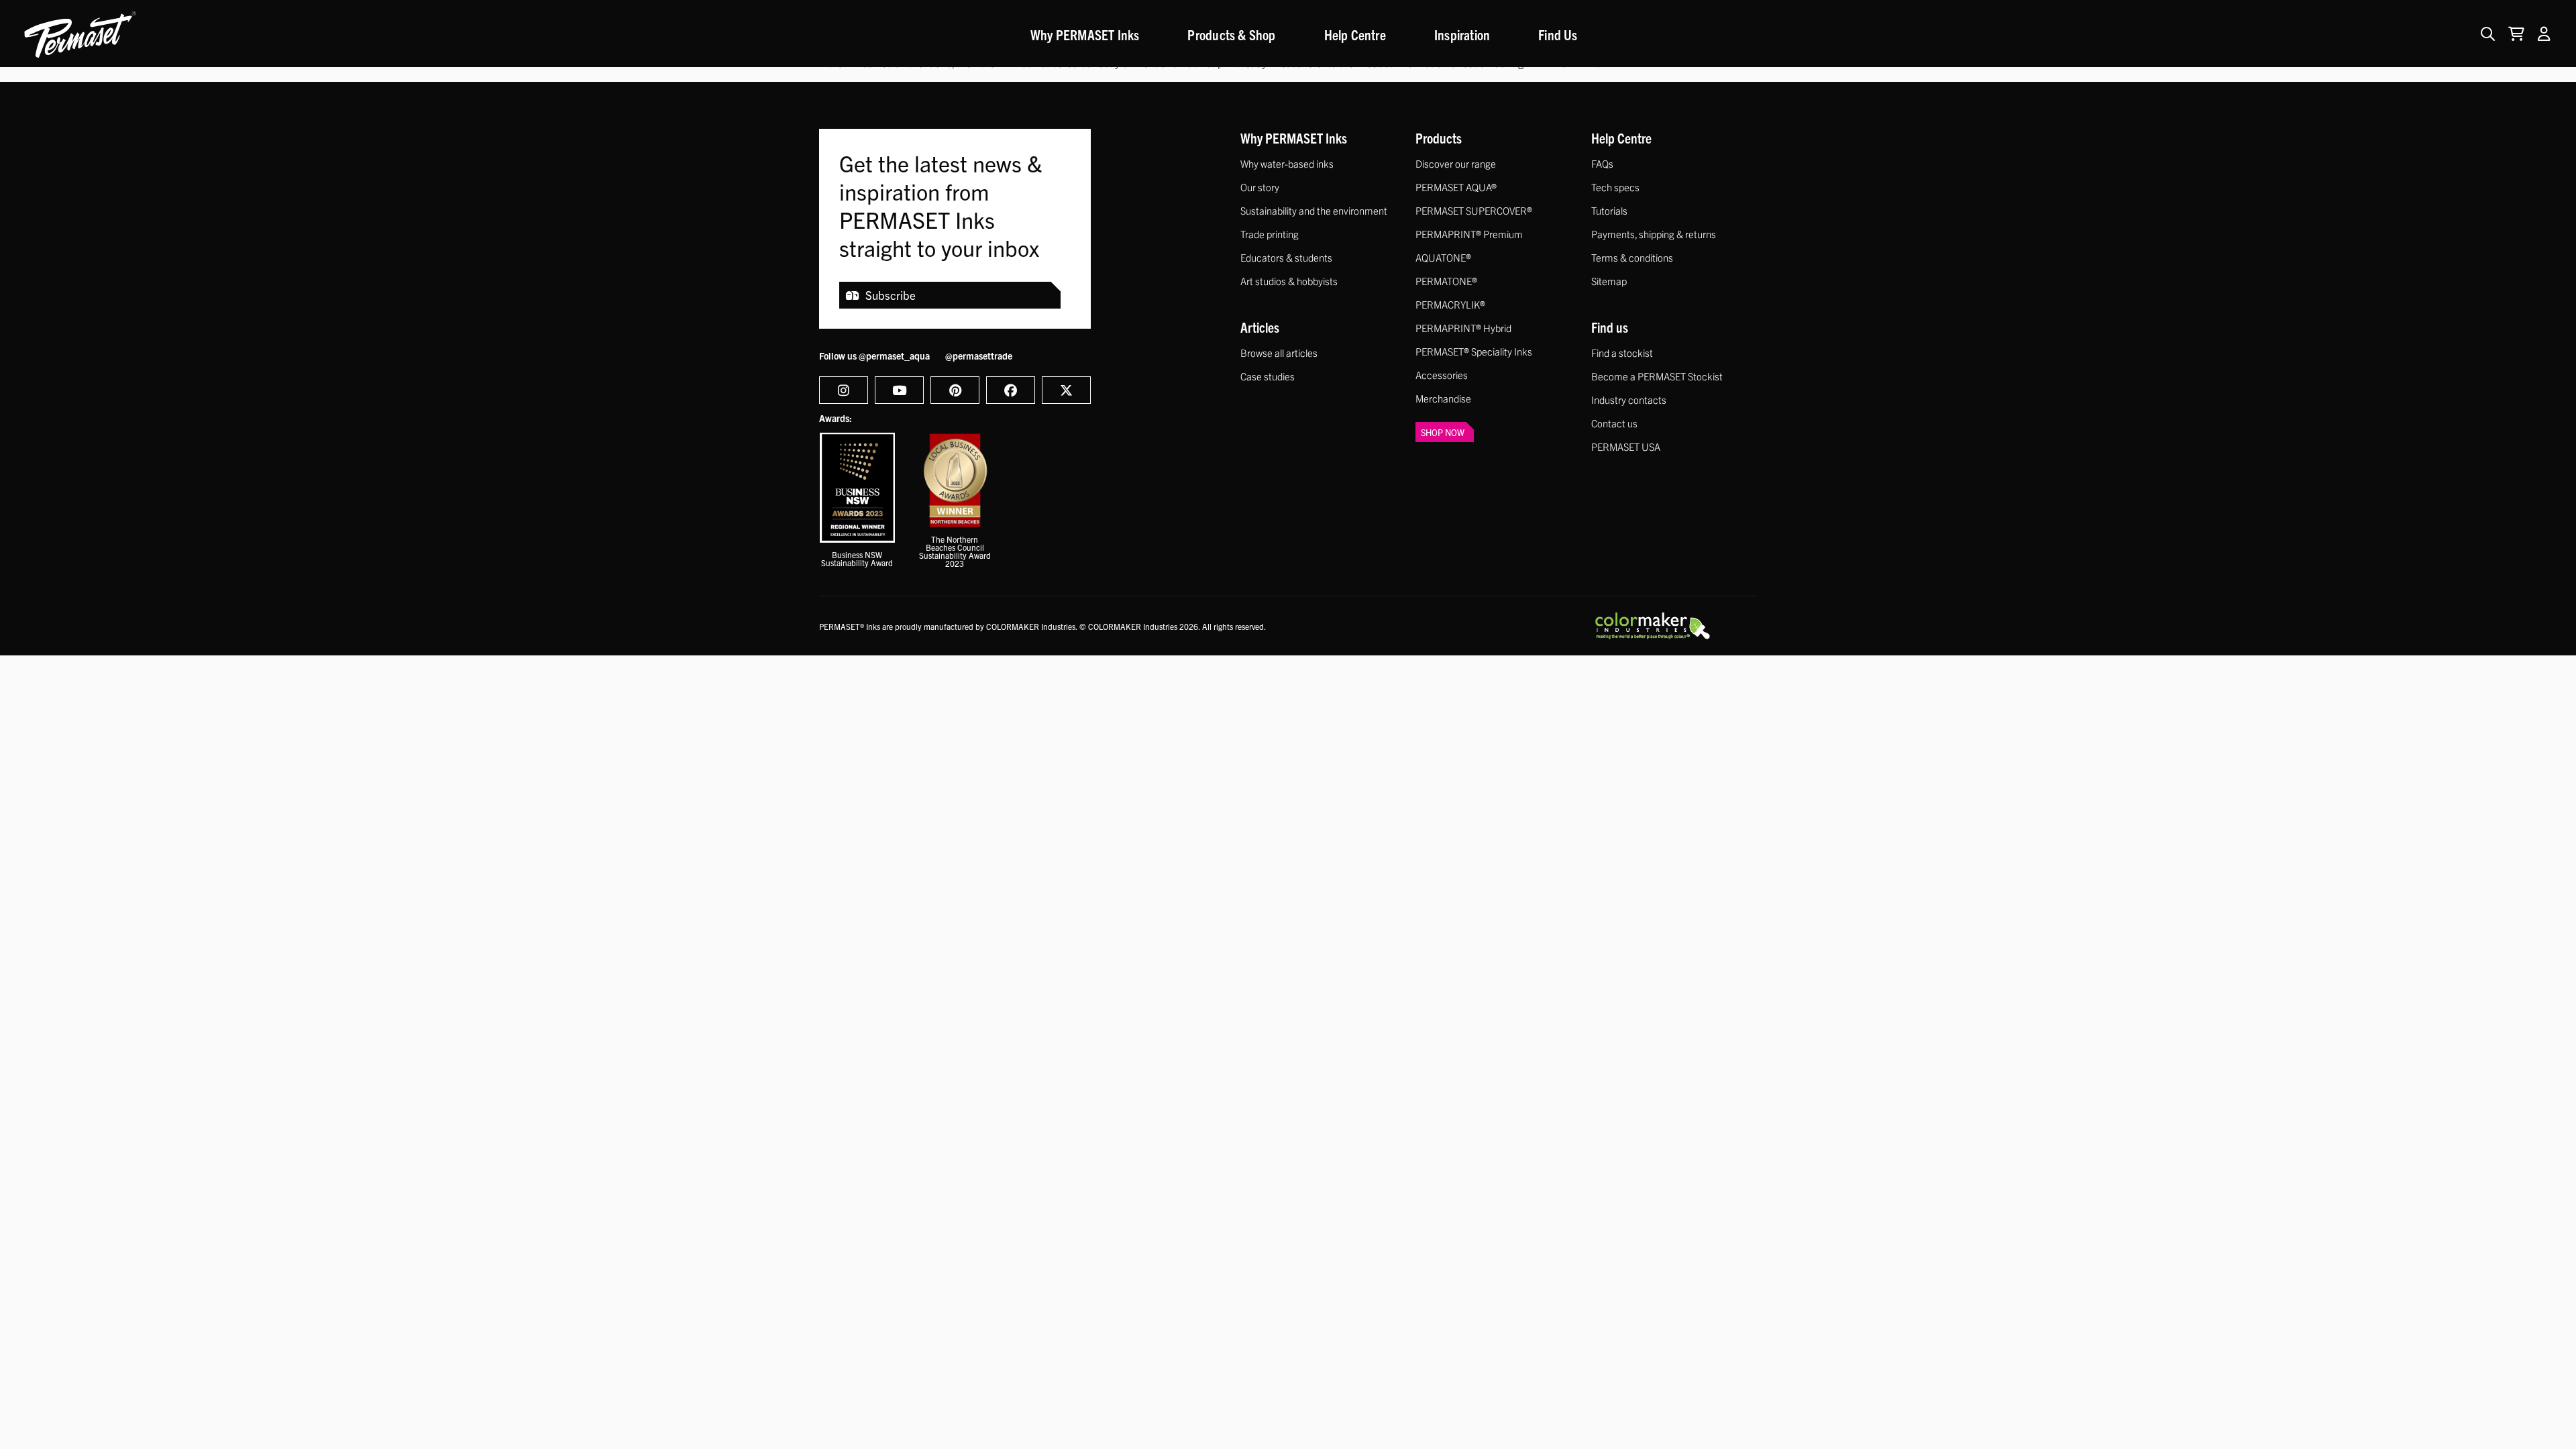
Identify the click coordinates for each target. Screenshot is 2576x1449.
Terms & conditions (1632, 257)
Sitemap (1609, 281)
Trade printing (1270, 234)
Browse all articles (1279, 353)
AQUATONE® (1443, 257)
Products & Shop (1231, 34)
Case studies (1268, 376)
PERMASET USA (1626, 446)
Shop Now (1443, 432)
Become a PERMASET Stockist (1657, 376)
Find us (1610, 327)
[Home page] (80, 34)
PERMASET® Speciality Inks (1474, 351)
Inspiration (1462, 34)
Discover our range (1456, 163)
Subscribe (891, 295)
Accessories (1442, 375)
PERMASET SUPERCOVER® (1474, 210)
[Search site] (2488, 34)
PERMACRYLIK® (1450, 304)
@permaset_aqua (894, 356)
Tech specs (1615, 187)
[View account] (2544, 34)
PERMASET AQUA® (1456, 187)
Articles (1260, 327)
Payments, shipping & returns (1654, 234)
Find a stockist (1622, 353)
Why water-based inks (1287, 163)
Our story (1260, 187)
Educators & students (1286, 257)
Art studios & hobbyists (1289, 281)
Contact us (1614, 423)
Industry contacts (1629, 399)
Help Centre (1355, 34)
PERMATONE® (1446, 281)
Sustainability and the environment (1314, 210)
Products (1439, 138)
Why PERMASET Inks (1085, 34)
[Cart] (2513, 34)
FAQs (1602, 163)
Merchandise (1443, 398)
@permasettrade (979, 356)
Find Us (1558, 34)
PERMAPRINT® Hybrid (1463, 328)
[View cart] (2516, 34)
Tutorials (1609, 210)
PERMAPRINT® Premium (1469, 234)
